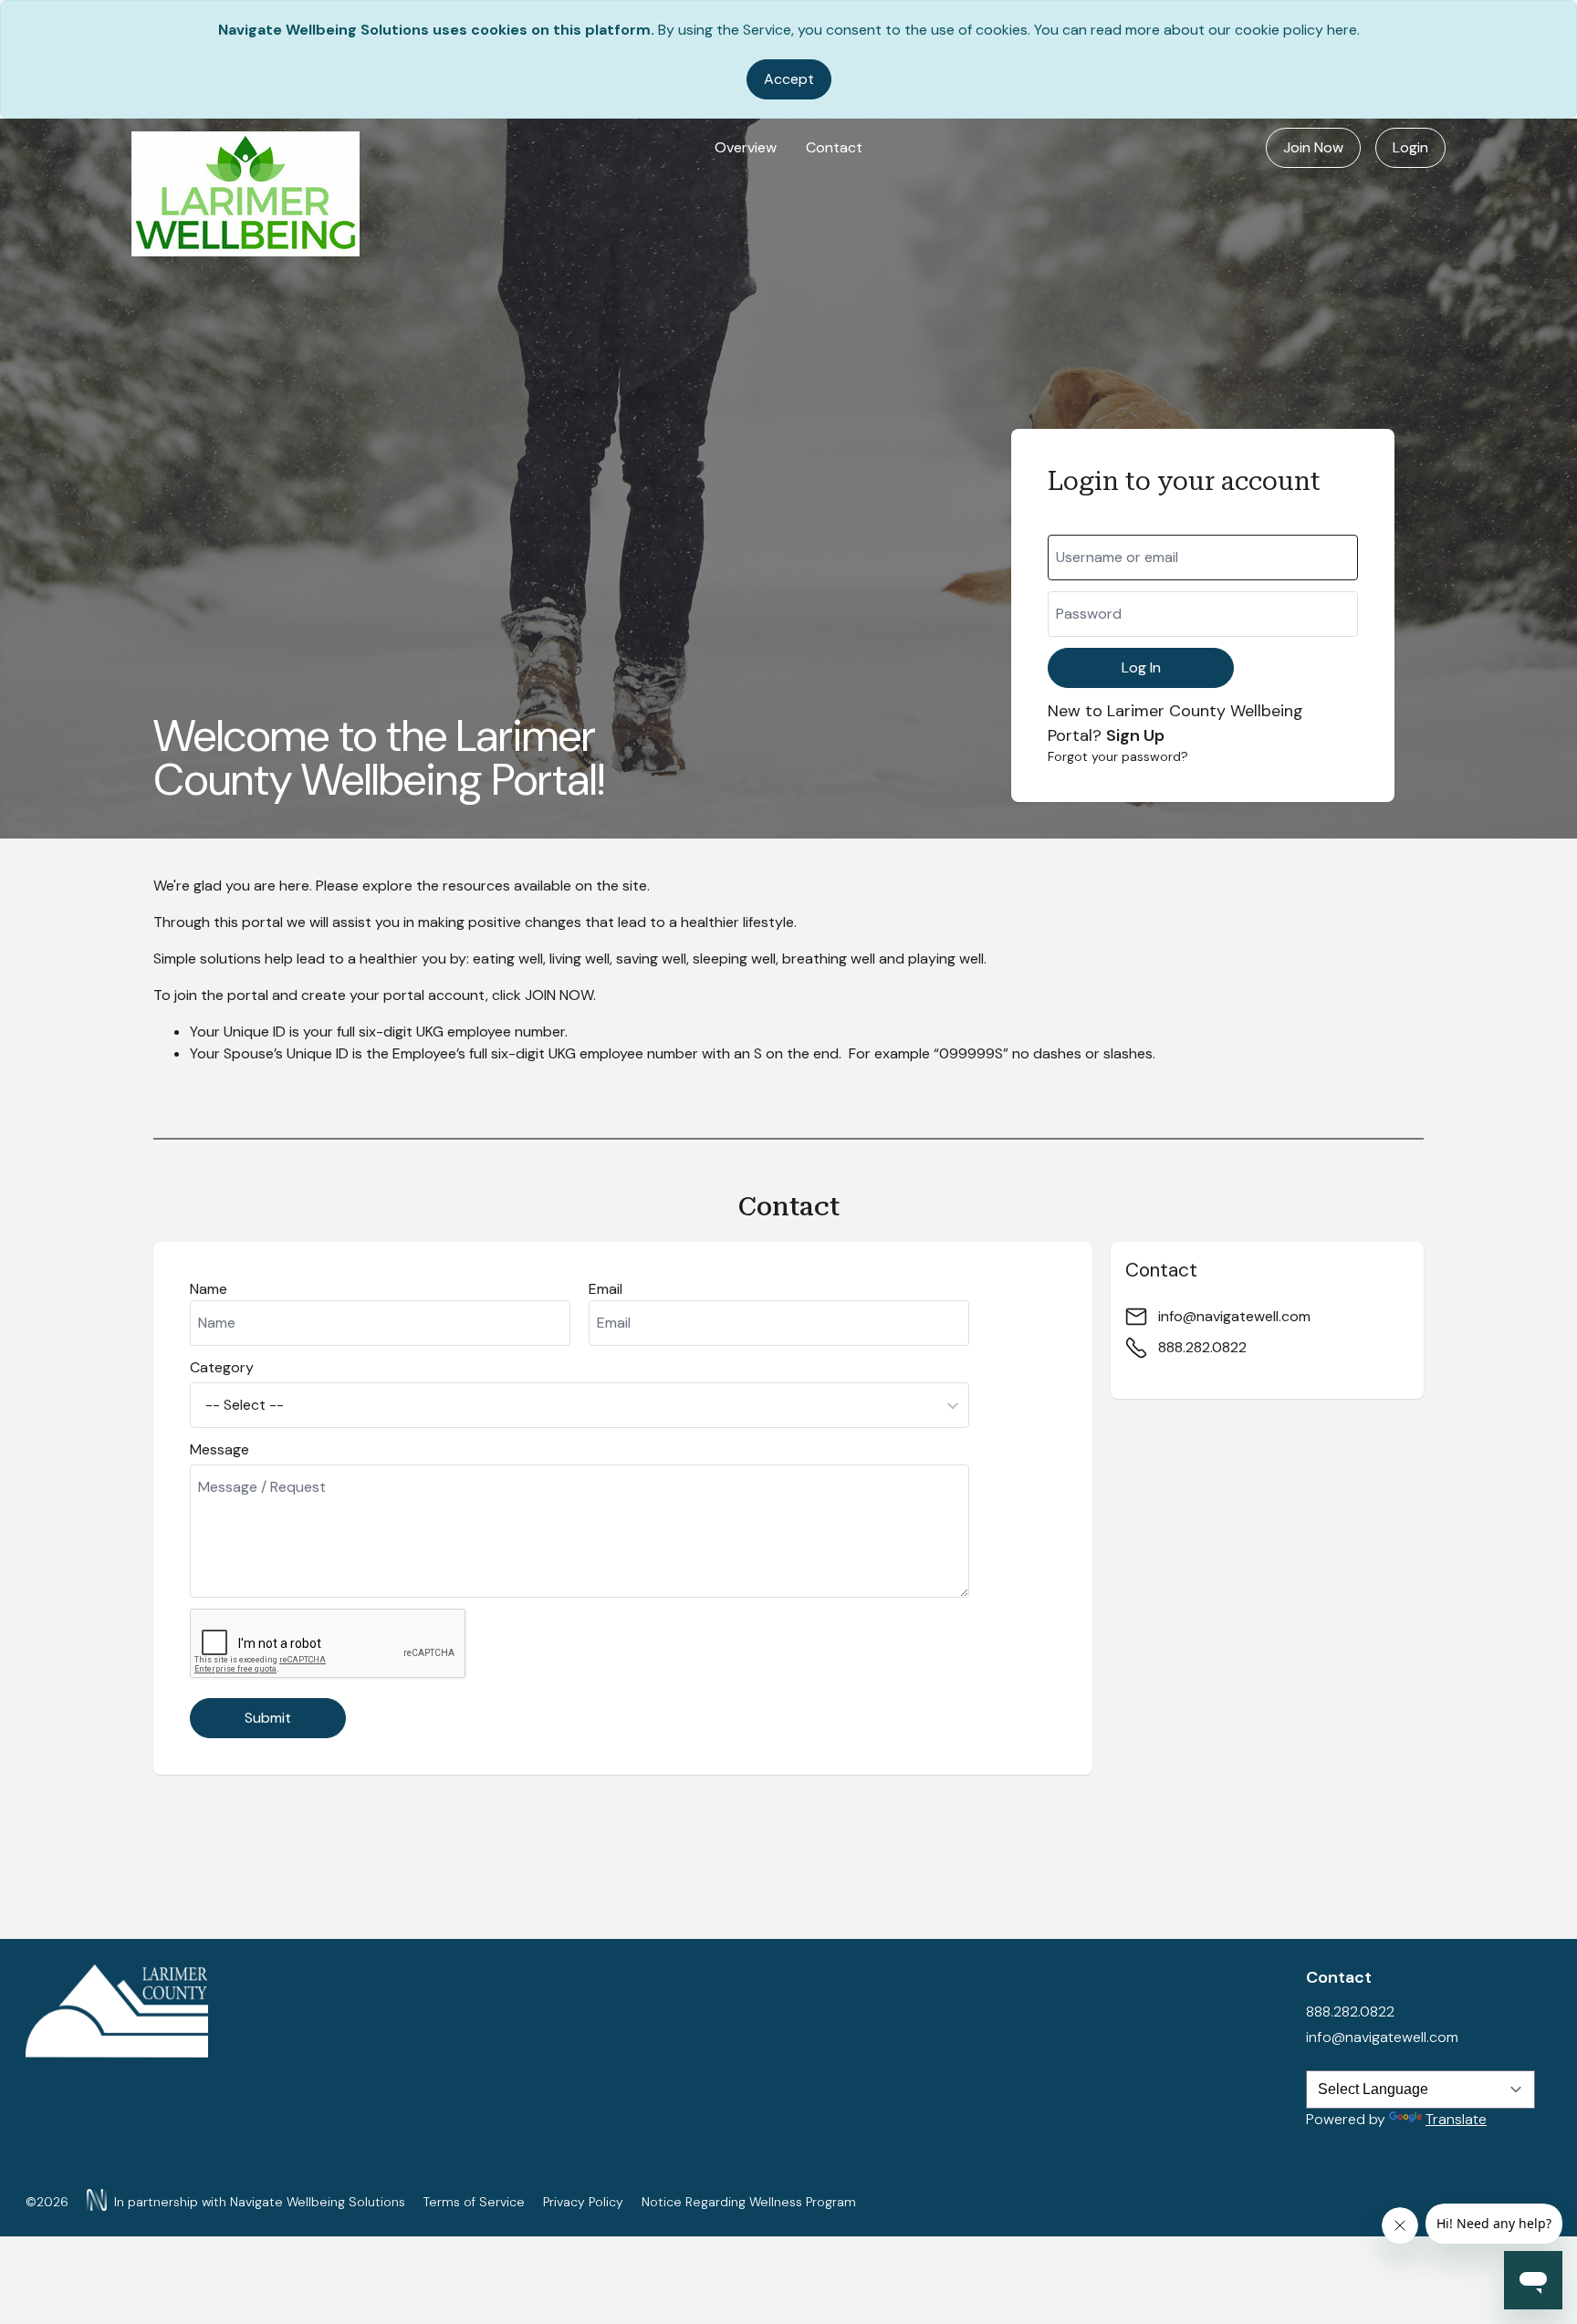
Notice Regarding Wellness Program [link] (749, 2202)
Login (1410, 147)
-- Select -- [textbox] (245, 1405)
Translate (1456, 2119)
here (1342, 30)
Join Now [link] (1313, 147)
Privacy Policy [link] (583, 2202)
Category (222, 1367)
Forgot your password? (1118, 756)
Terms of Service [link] (474, 2202)
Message (219, 1449)
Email (606, 1289)
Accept (789, 79)
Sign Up (1135, 735)
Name (209, 1289)
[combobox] (580, 1405)
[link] (245, 194)
